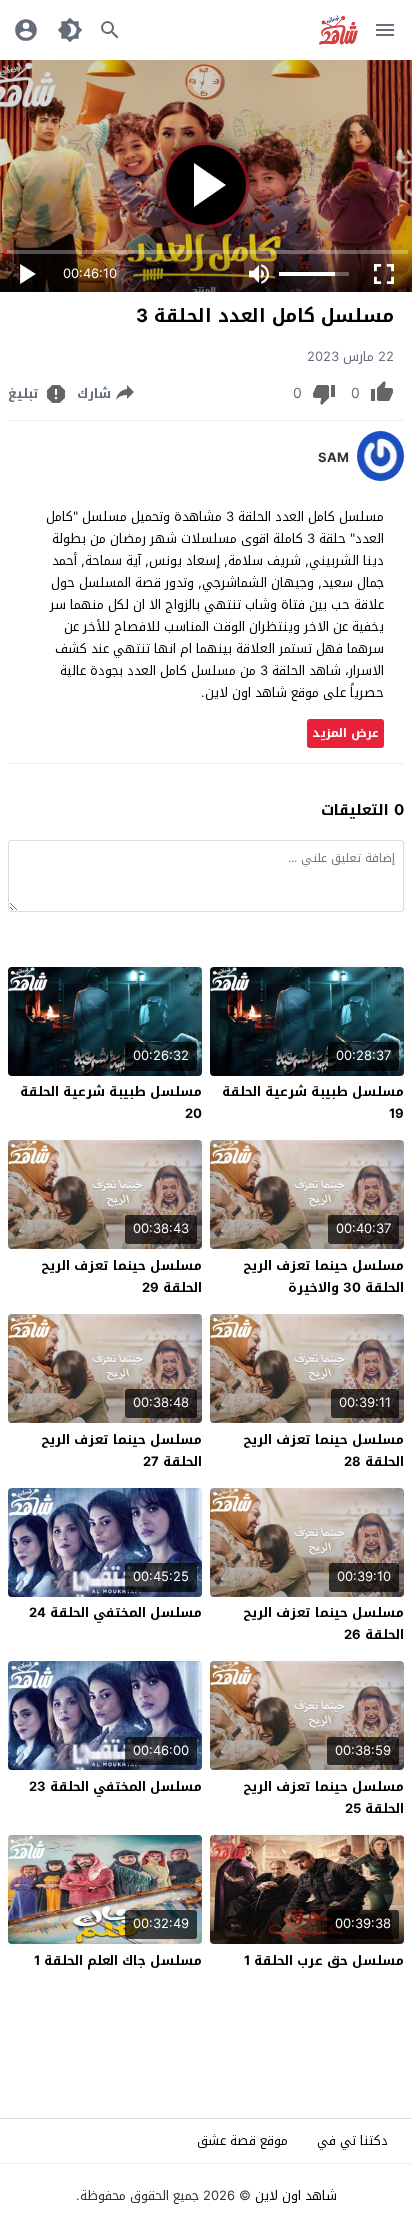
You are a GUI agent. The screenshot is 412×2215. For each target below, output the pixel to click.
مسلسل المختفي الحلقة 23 (115, 1786)
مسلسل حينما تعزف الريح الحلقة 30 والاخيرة (323, 1276)
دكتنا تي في (352, 2140)
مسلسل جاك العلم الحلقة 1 (118, 1960)
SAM (333, 458)
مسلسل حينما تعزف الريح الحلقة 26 (323, 1623)
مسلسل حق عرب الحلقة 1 (324, 1960)
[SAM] (380, 476)
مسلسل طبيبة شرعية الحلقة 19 (313, 1102)
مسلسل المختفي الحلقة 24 (115, 1612)
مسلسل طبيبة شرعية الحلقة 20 (111, 1102)
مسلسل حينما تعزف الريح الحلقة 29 (121, 1276)
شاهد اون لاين (296, 2195)
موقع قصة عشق (242, 2140)
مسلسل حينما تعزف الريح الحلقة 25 (323, 1797)
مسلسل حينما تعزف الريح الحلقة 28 (323, 1450)
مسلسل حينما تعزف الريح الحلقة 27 (121, 1450)
